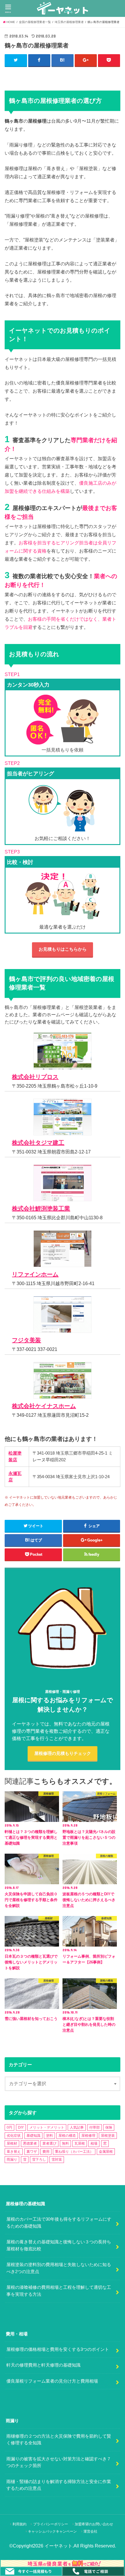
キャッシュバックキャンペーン (52, 2531)
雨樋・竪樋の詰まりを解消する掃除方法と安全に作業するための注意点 (59, 2485)
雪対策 (57, 2159)
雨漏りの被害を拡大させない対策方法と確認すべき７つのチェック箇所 (59, 2462)
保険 (109, 2127)
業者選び (49, 2143)
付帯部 (94, 2127)
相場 (94, 2143)
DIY (21, 2127)
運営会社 (90, 2531)
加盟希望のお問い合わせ (94, 2524)
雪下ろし (39, 2159)
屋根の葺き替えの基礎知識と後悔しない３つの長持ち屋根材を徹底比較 (59, 2245)
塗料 (49, 2136)
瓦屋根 (80, 2143)
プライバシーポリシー (51, 2524)
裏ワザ (32, 2152)
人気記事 (77, 2127)
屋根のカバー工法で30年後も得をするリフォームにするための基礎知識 (59, 2223)
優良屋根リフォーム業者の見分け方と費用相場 (52, 2381)
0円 (9, 2127)
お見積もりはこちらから (63, 949)
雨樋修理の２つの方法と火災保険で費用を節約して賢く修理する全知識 (59, 2440)
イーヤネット (58, 2546)
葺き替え (14, 2152)
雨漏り (12, 2159)
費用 (46, 2152)
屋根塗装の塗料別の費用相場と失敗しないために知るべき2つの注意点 (59, 2268)
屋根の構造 (67, 2136)
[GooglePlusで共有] (86, 60)
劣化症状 (14, 2136)
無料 (65, 2143)
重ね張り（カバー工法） (74, 2152)
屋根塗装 (108, 2136)
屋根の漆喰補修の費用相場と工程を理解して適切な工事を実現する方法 (59, 2291)
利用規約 (19, 2524)
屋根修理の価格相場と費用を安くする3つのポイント (58, 2349)
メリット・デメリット (47, 2127)
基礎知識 (33, 2136)
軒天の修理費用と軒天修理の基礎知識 (43, 2365)
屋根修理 (88, 2136)
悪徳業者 (30, 2143)
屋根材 (12, 2143)
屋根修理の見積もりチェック (63, 1753)
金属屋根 (106, 2152)
